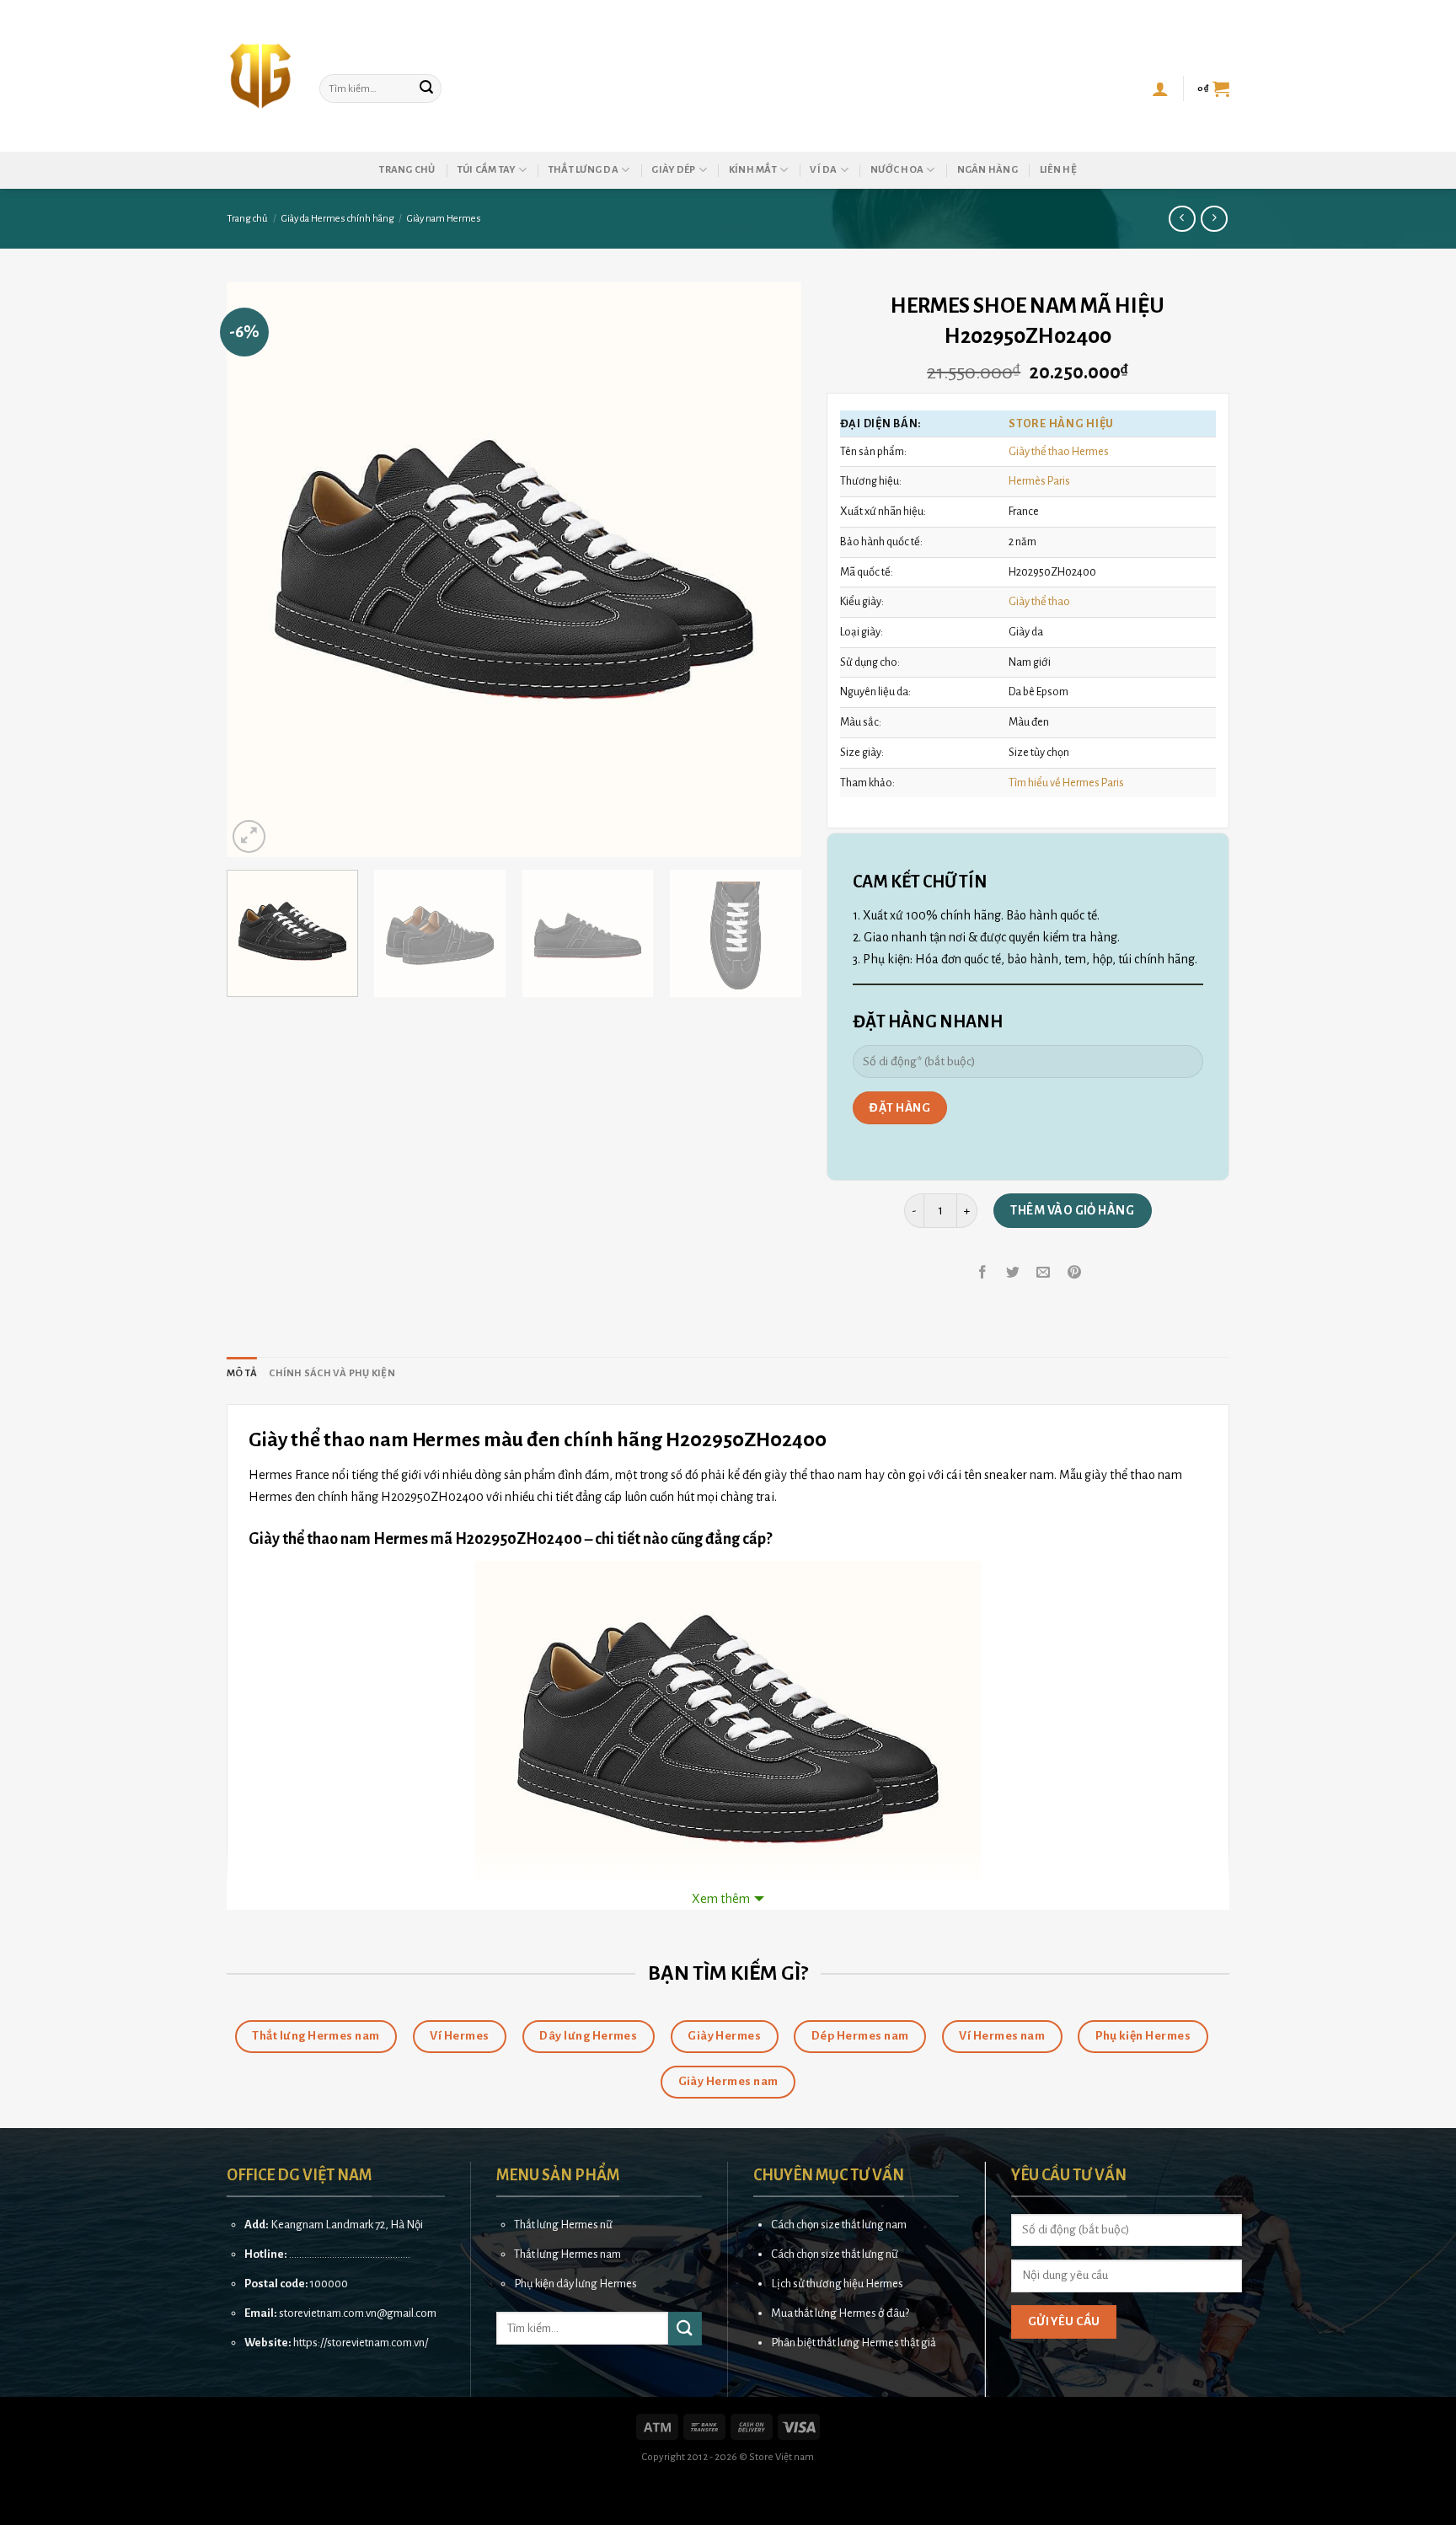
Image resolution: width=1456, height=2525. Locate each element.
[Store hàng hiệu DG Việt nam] (260, 76)
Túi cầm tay (487, 170)
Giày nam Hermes (444, 219)
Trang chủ (407, 170)
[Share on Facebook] (983, 1273)
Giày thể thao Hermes (1059, 451)
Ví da (823, 170)
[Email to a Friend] (1044, 1273)
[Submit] (426, 88)
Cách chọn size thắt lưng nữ (835, 2254)
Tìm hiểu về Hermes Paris (1066, 783)
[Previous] (260, 570)
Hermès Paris (1039, 481)
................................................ (350, 2254)
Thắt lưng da (583, 170)
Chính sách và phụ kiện (332, 1373)
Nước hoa (897, 170)
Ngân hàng (988, 170)
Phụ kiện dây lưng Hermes (575, 2284)
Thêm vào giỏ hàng (1072, 1210)
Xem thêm (721, 1899)
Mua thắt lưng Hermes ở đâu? (840, 2313)
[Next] (768, 570)
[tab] (242, 1374)
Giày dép (673, 170)
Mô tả (242, 1373)
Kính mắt (753, 170)
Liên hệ (1058, 170)
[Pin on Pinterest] (1074, 1273)
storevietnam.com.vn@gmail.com (358, 2313)
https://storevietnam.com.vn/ (361, 2343)
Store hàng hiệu (1061, 424)
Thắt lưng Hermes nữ (563, 2225)
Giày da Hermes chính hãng (338, 219)
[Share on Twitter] (1013, 1273)
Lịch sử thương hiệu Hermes (837, 2284)
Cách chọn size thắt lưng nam (839, 2225)
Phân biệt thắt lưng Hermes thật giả (854, 2343)
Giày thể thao (1039, 601)
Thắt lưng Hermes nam (567, 2254)
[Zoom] (249, 836)
